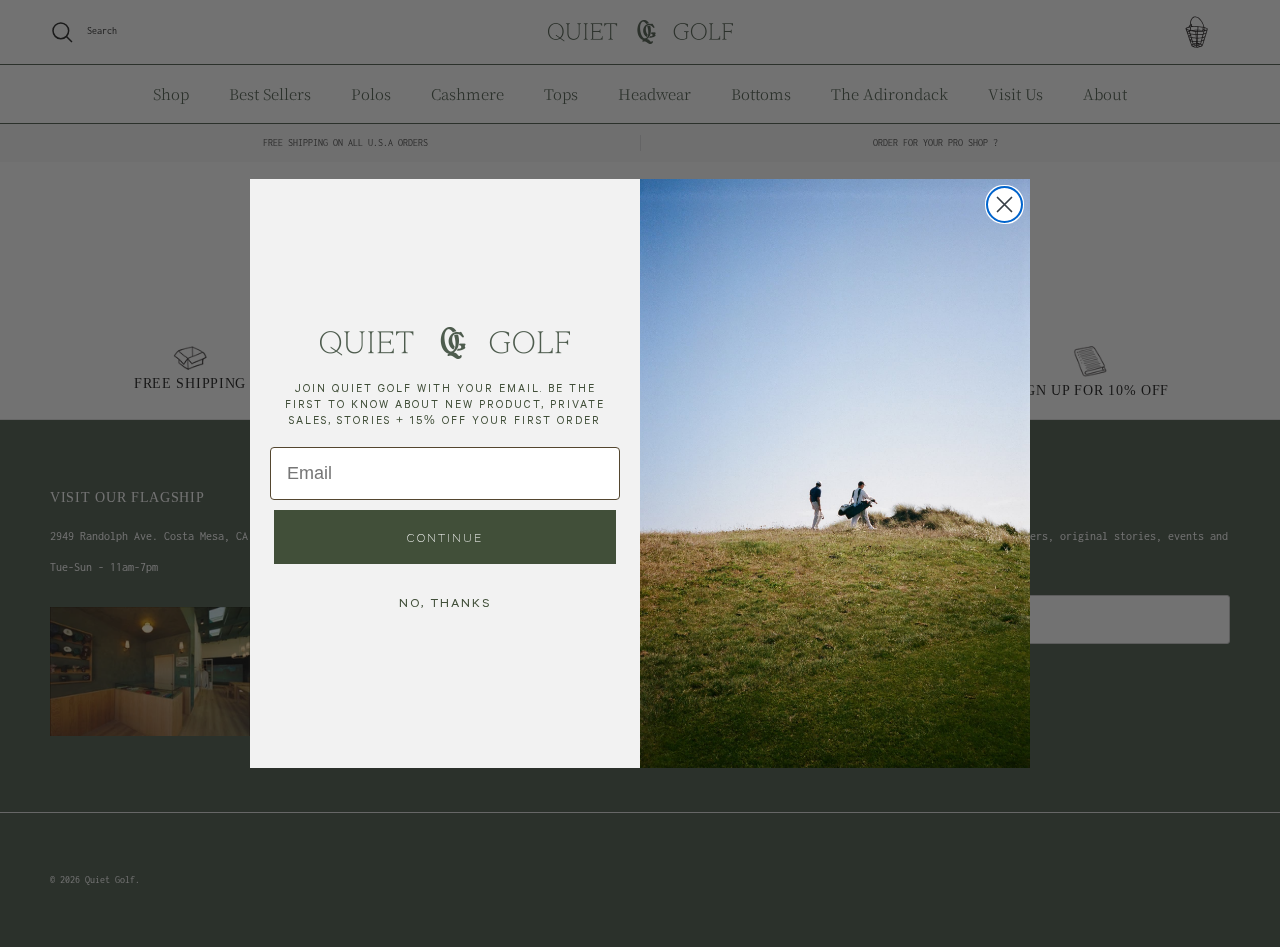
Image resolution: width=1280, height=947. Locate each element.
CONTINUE (445, 537)
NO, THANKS (445, 602)
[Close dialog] (1004, 204)
